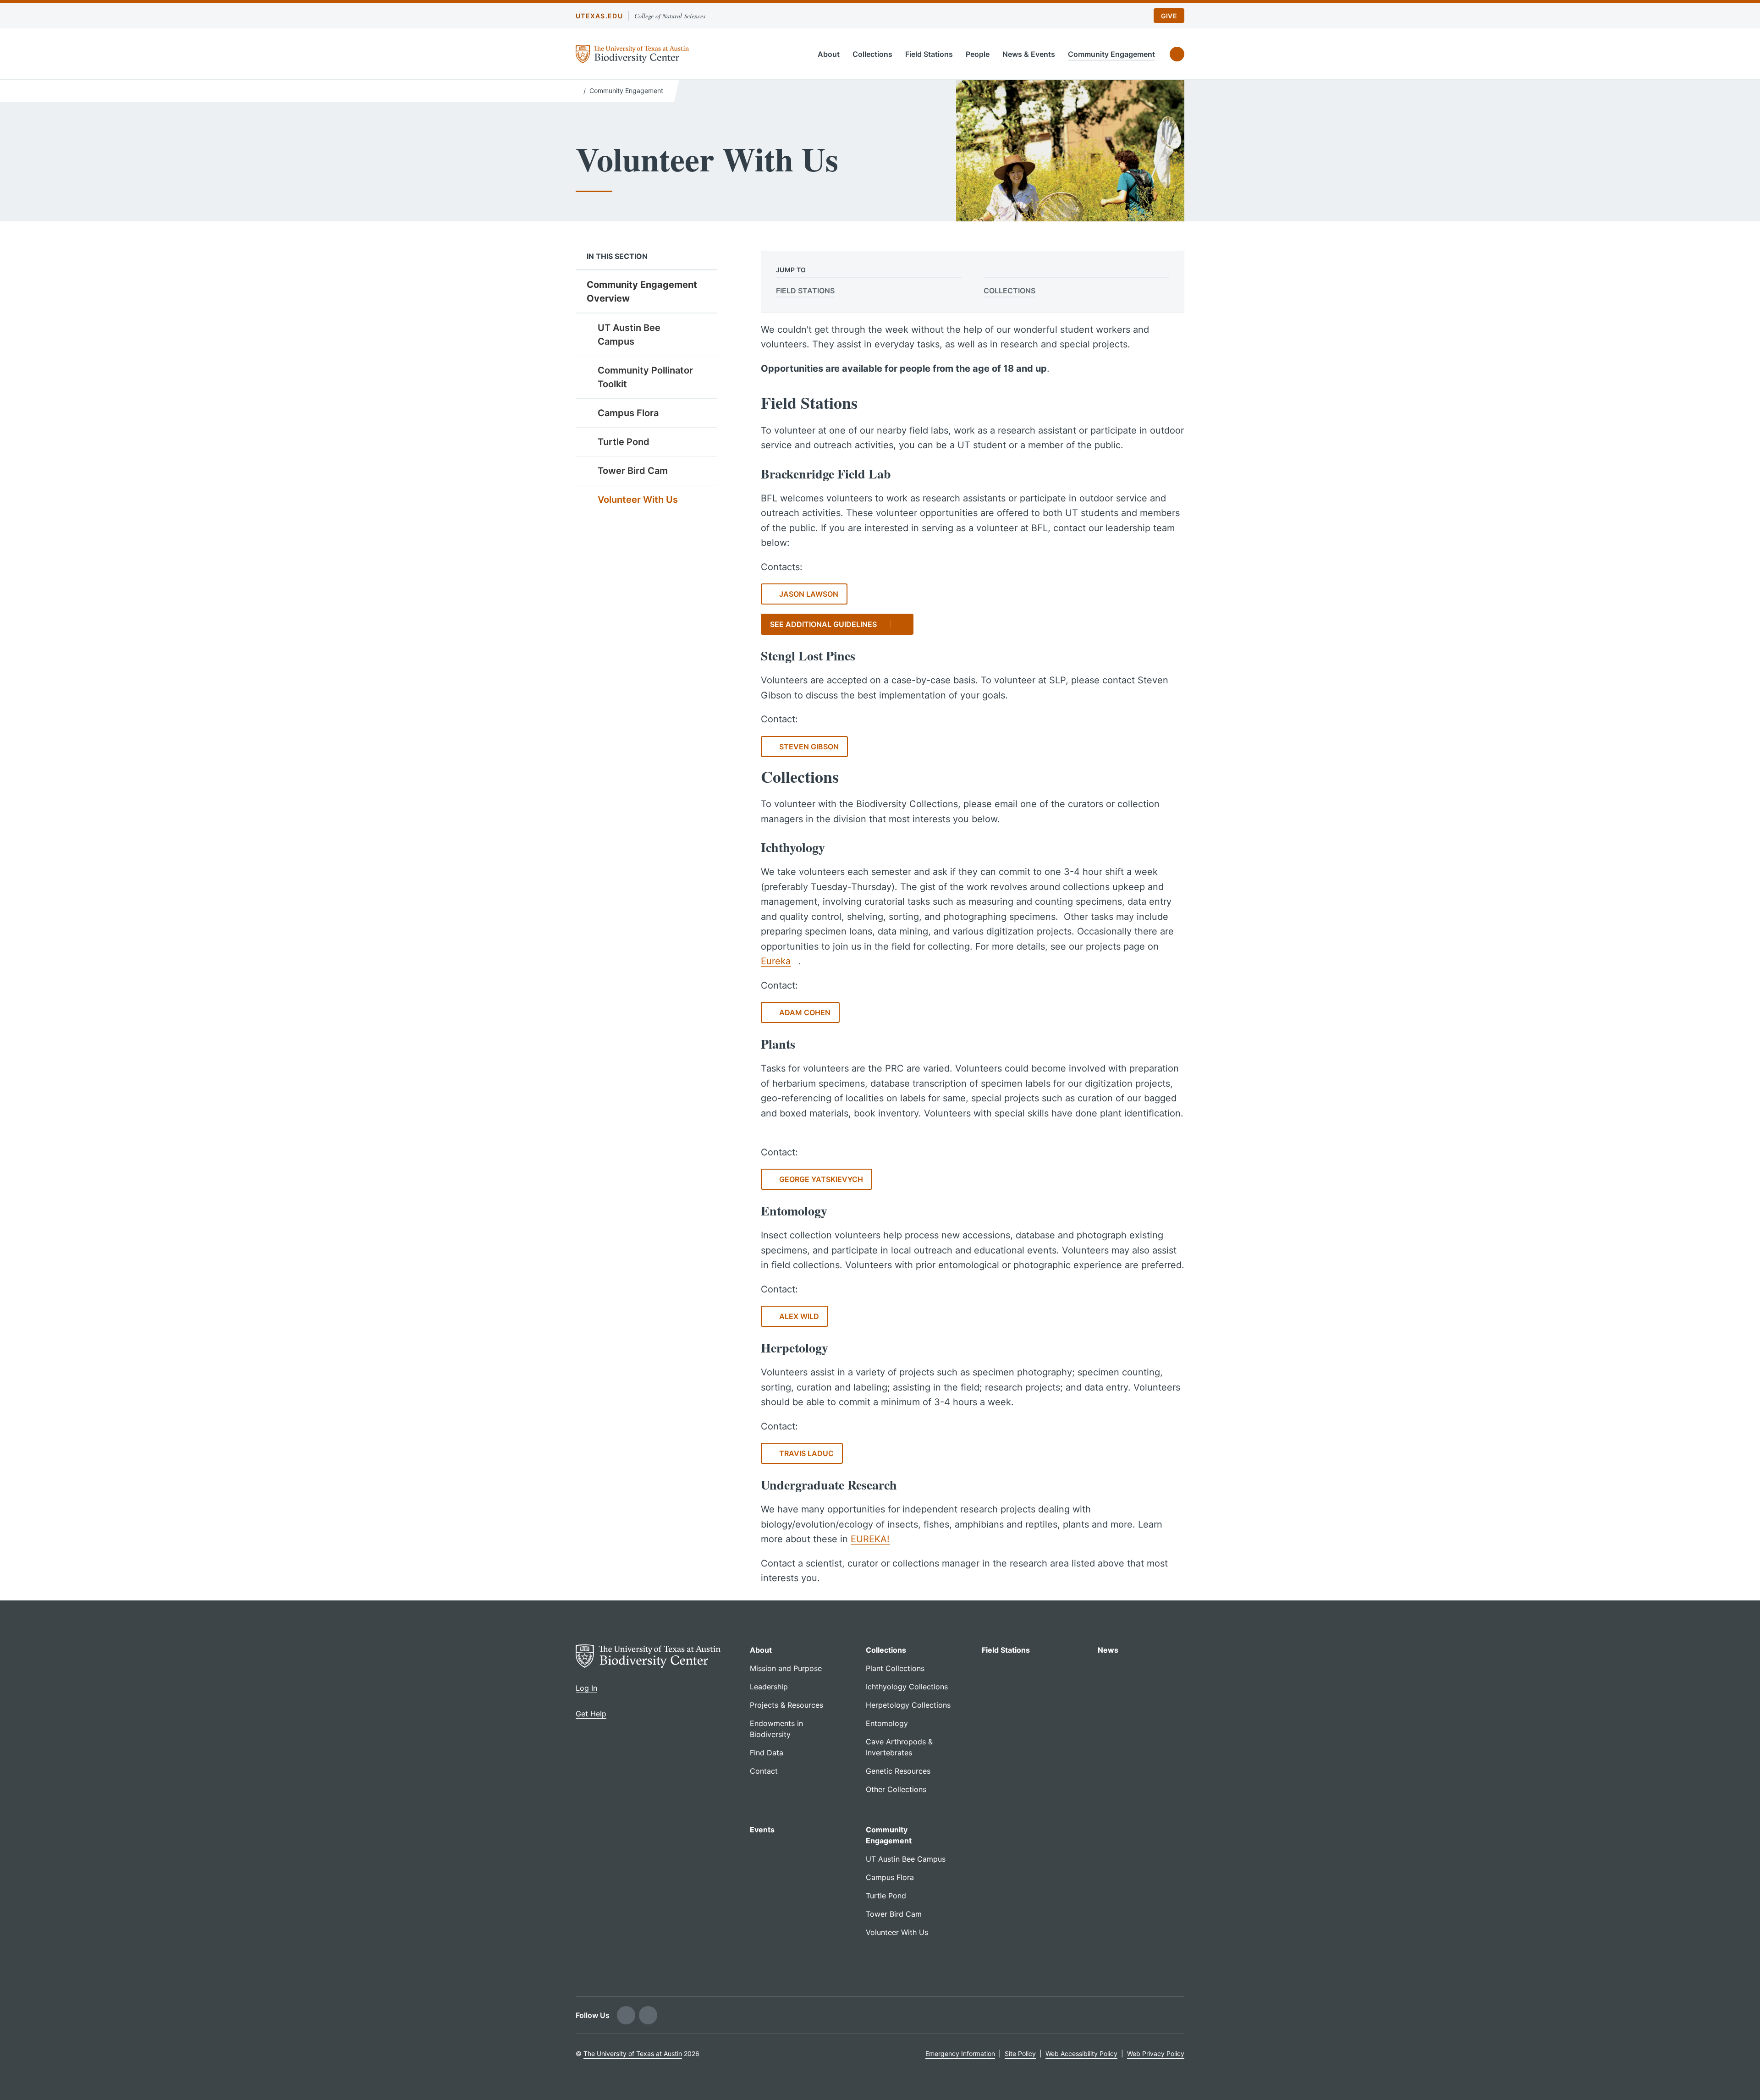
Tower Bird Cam (633, 471)
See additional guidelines (823, 624)
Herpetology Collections (908, 1705)
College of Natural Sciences (670, 16)
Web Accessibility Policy (1081, 2053)
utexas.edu (599, 16)
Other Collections (896, 1789)
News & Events (1029, 54)
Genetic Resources (898, 1771)
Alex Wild (799, 1316)
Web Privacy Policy (1156, 2053)
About (829, 54)
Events (762, 1830)
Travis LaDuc (806, 1453)
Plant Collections (895, 1668)
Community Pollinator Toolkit (645, 377)
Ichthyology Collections (907, 1687)
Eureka (776, 961)
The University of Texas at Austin (633, 2053)
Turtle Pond (624, 442)
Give (1169, 16)
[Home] (578, 90)
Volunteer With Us (638, 500)
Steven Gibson (809, 747)
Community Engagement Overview (642, 291)
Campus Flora (628, 413)
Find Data (767, 1753)
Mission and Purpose (786, 1668)
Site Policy (1020, 2053)
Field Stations (929, 54)
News (1108, 1650)
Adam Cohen (805, 1012)
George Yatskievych (821, 1179)
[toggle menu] (703, 327)
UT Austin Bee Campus (629, 335)
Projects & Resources (786, 1705)
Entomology (887, 1723)
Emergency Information (960, 2053)
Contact (764, 1771)
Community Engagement (1111, 54)
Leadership (769, 1687)
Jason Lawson (809, 594)
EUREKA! (870, 1539)
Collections (872, 54)
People (978, 54)
